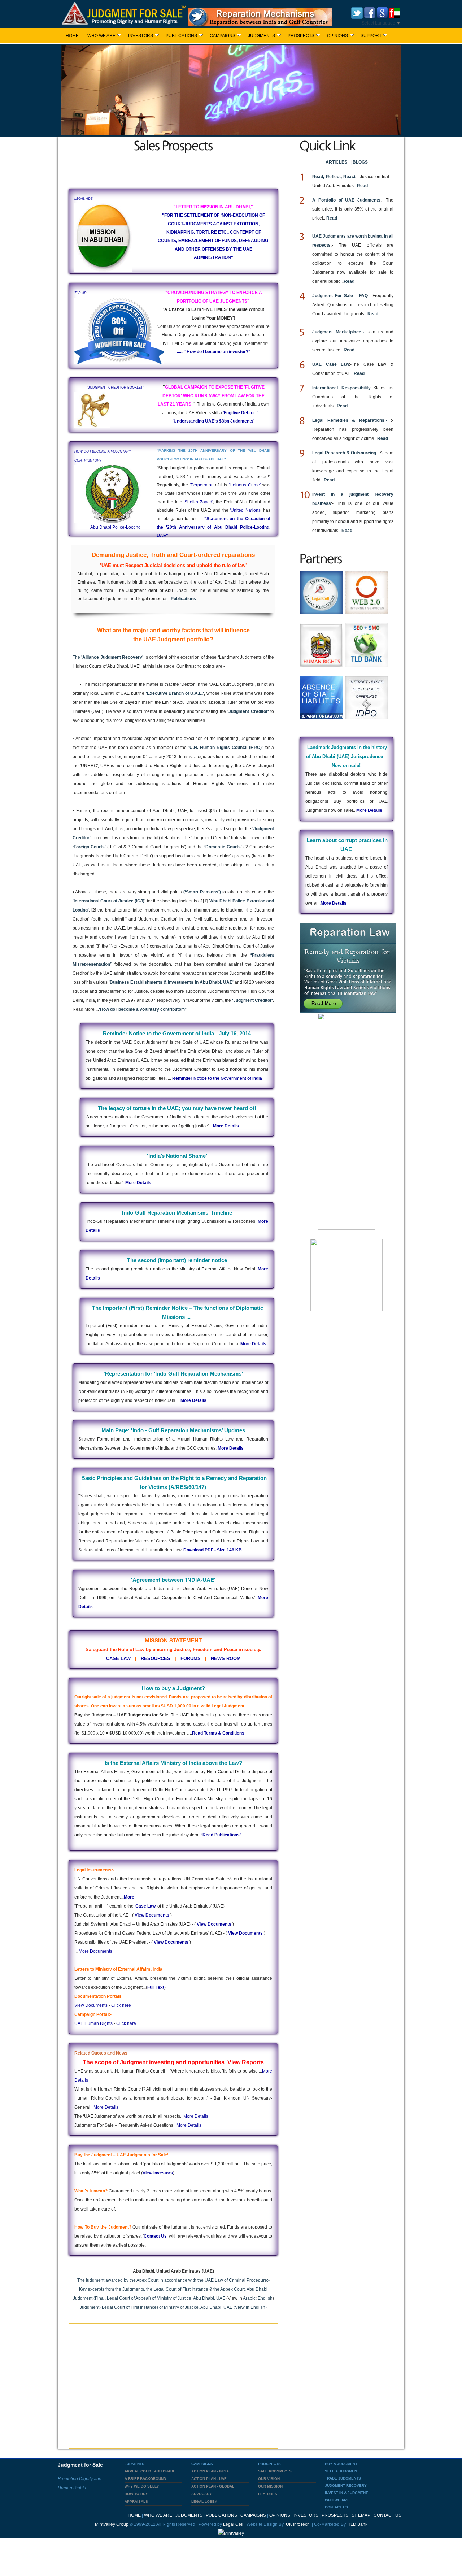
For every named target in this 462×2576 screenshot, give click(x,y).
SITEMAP (361, 2515)
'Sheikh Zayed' (198, 502)
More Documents (95, 1951)
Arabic (249, 2298)
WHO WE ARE (101, 36)
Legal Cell (233, 2524)
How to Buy (136, 2494)
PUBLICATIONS (181, 36)
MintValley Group (112, 2524)
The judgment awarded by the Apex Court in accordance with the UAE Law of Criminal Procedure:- (173, 2280)
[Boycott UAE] (395, 12)
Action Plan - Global (213, 2486)
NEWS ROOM (226, 1659)
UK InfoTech (297, 2524)
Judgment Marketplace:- (340, 332)
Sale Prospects (275, 2471)
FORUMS (191, 1659)
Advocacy (202, 2494)
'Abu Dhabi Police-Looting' (115, 527)
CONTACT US (387, 2515)
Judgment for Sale (80, 2465)
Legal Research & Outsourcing (344, 453)
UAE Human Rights (93, 2023)
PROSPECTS (301, 36)
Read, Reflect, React (334, 177)
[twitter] (357, 12)
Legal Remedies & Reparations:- (352, 420)
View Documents (91, 2005)
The (108, 657)
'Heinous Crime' (245, 485)
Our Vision (269, 2479)
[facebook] (370, 12)
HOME (72, 36)
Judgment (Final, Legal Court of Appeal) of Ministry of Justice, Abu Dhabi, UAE (149, 2298)
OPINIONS (337, 36)
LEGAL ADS (84, 199)
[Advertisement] (173, 169)
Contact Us (155, 2236)
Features (268, 2494)
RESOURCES (156, 1659)
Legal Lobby (204, 2501)
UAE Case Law (331, 364)
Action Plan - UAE (209, 2479)
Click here (121, 2005)
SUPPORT (371, 36)
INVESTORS (141, 36)
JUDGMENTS (261, 36)
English (265, 2298)
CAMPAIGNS (223, 36)
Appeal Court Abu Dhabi (149, 2471)
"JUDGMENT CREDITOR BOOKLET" (115, 388)
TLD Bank (357, 2524)
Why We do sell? (142, 2486)
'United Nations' (246, 510)
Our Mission (270, 2486)
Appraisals (136, 2501)
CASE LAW (118, 1659)
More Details (106, 2107)
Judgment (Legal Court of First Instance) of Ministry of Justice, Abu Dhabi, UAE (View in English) (173, 2307)
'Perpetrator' (202, 485)
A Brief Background (145, 2479)
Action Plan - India (210, 2471)
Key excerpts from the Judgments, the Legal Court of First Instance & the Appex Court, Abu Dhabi (173, 2289)
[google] (382, 12)
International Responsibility (341, 388)
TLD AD (80, 293)
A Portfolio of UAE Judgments (346, 200)
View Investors (158, 2173)
